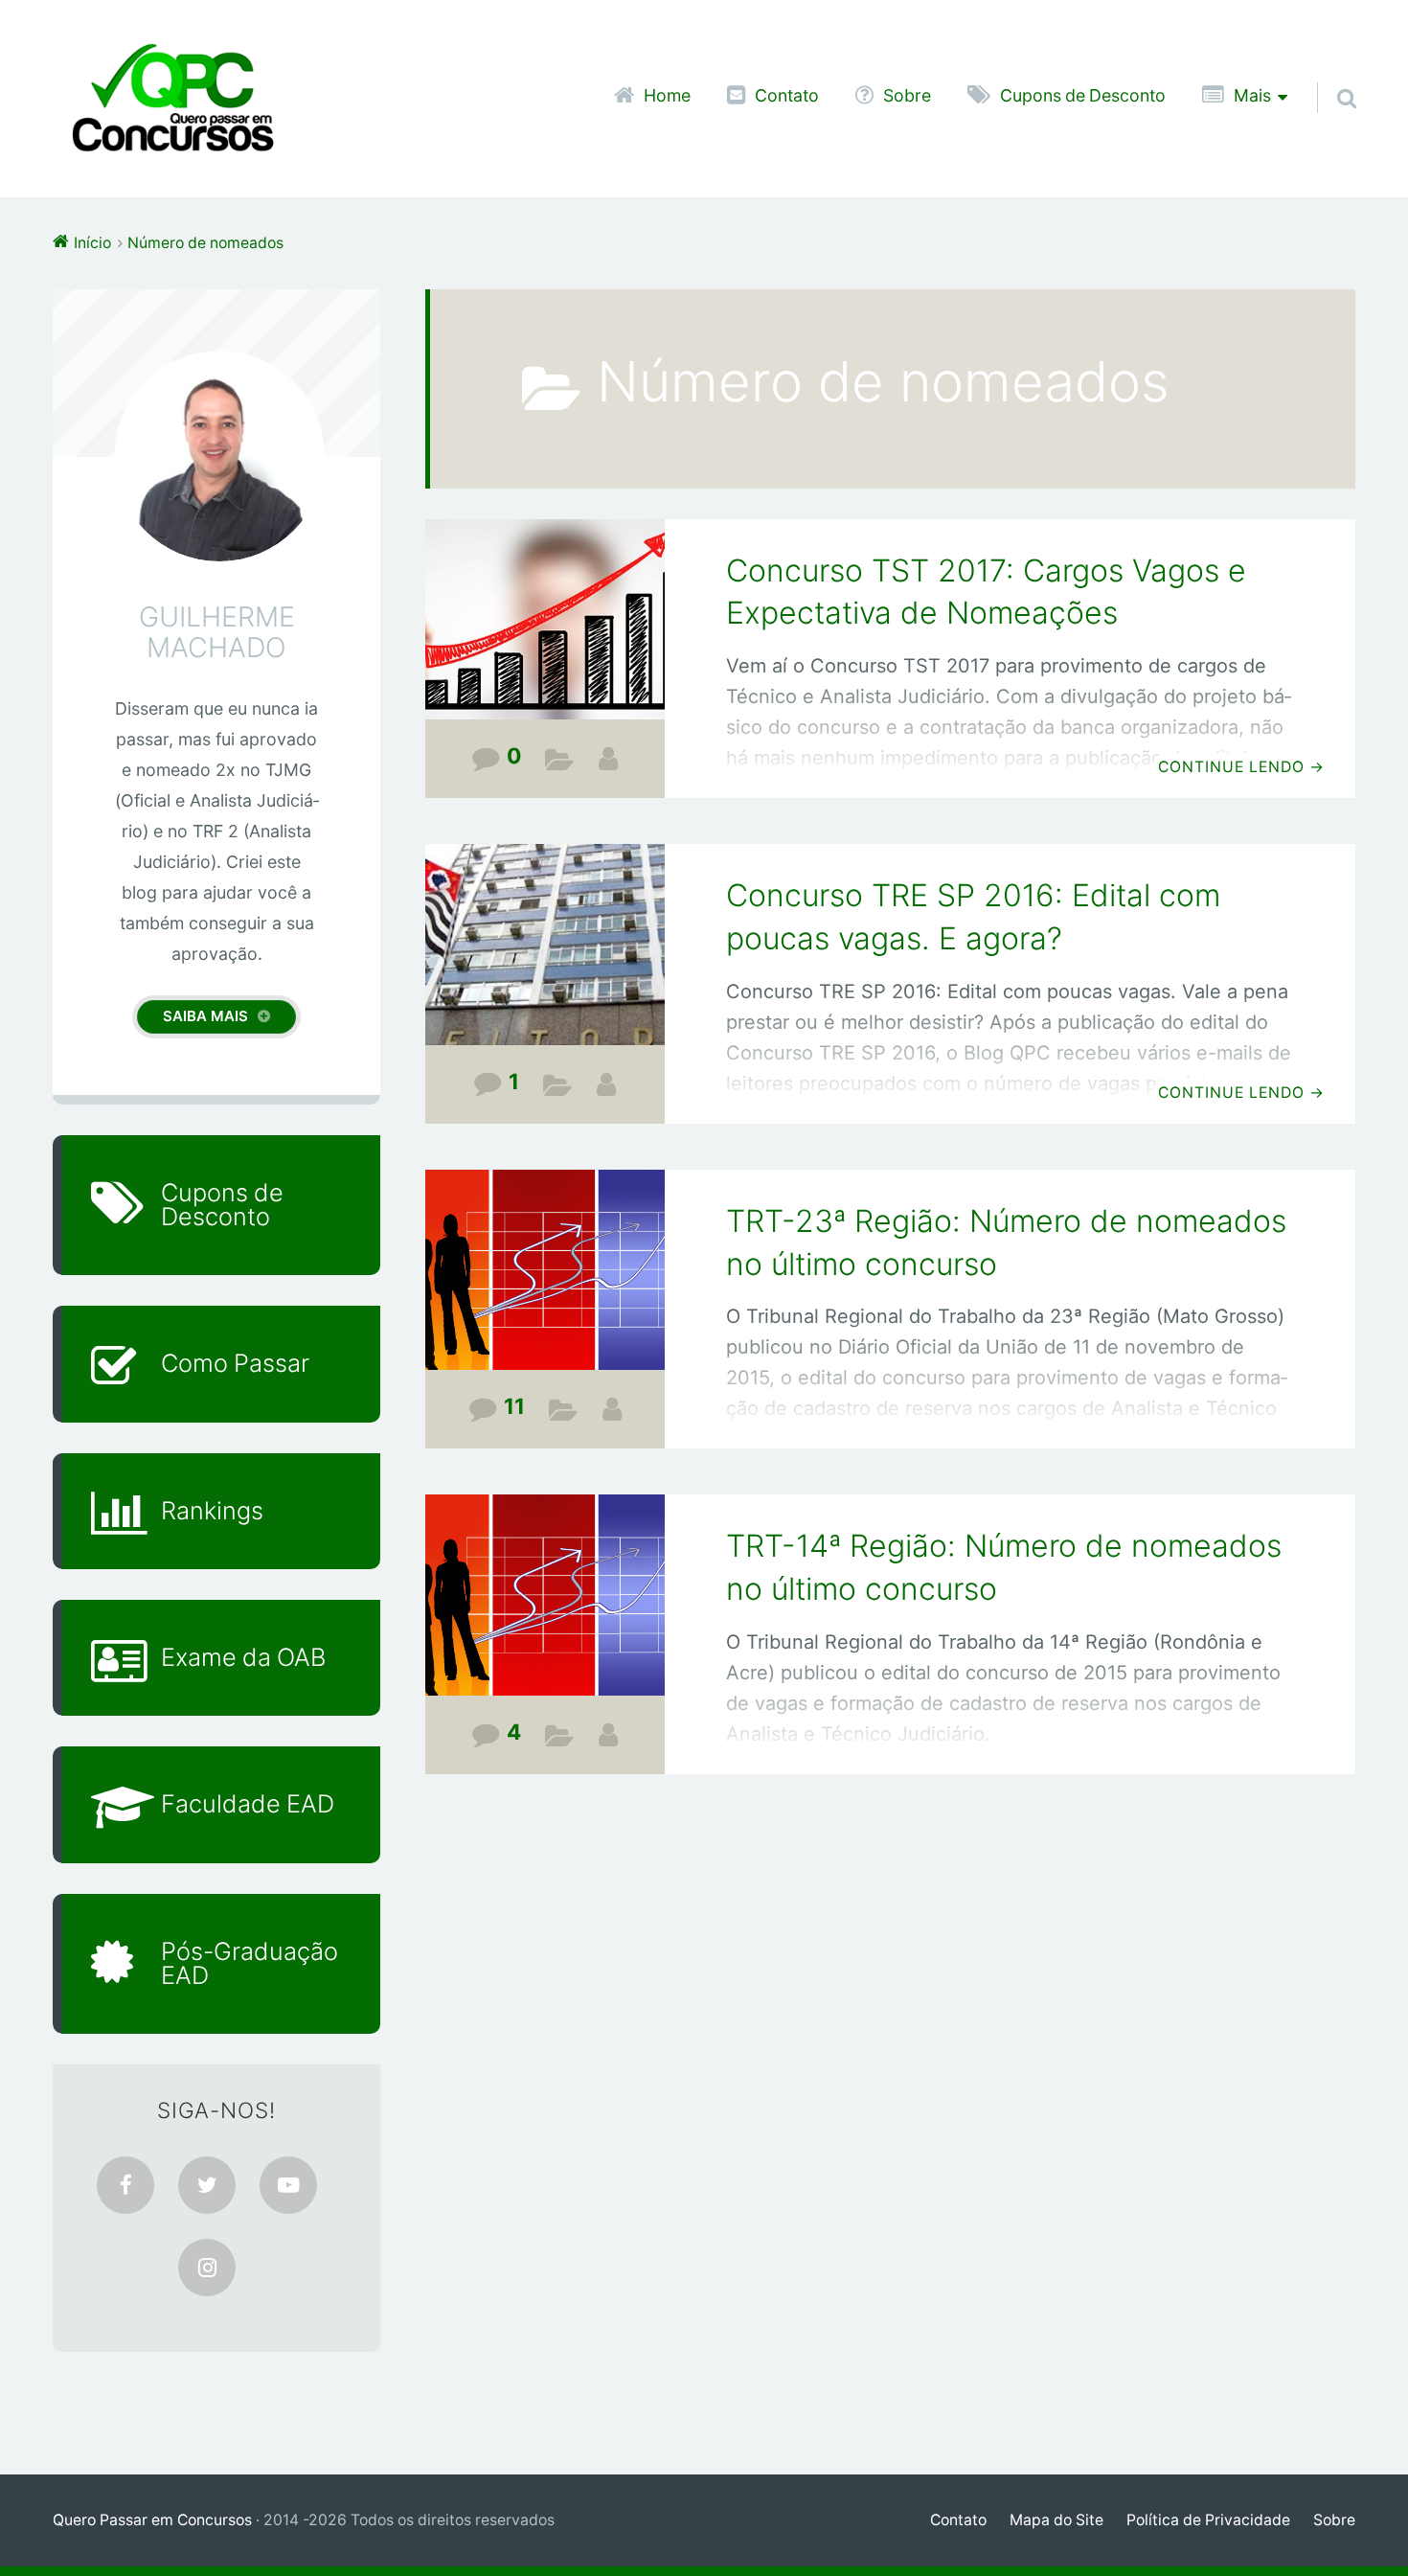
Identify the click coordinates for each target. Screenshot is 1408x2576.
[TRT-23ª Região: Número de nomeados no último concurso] (545, 1283)
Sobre (907, 96)
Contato (787, 96)
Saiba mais (205, 1016)
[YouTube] (288, 2185)
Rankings (212, 1511)
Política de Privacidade (1208, 2520)
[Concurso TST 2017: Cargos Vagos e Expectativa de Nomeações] (545, 633)
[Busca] (1329, 74)
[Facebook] (125, 2185)
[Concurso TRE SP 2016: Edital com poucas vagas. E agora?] (545, 957)
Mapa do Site (1056, 2520)
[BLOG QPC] (608, 759)
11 (514, 1406)
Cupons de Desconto (1083, 96)
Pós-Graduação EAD (250, 1963)
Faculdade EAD (248, 1804)
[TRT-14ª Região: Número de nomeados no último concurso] (545, 1608)
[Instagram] (207, 2268)
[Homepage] (172, 99)
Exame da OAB (243, 1657)
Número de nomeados (560, 764)
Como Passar (235, 1363)
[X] (207, 2185)
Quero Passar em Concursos (152, 2520)
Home (667, 96)
